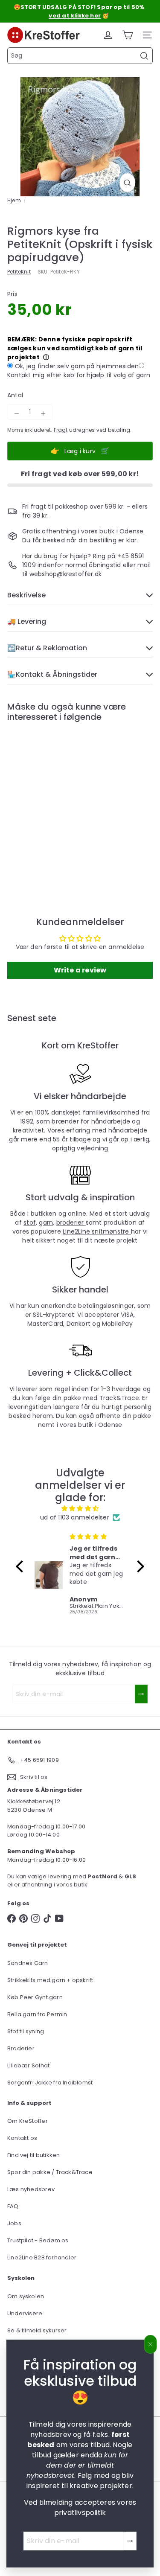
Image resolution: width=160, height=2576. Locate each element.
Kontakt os (22, 2138)
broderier (71, 1223)
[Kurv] (128, 35)
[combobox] (80, 56)
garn (46, 1223)
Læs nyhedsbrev (31, 2189)
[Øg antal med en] (43, 413)
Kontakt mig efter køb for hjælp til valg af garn (79, 375)
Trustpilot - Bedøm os (38, 2240)
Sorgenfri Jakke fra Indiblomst (50, 2083)
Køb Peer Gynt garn (35, 1997)
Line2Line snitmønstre (97, 1231)
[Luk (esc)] (151, 2344)
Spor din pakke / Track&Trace (50, 2172)
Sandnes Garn (28, 1963)
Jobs (14, 2223)
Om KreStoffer (28, 2121)
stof (30, 1223)
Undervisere (25, 2313)
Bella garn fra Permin (37, 2014)
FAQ (13, 2206)
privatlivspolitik (80, 2513)
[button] (22, 1566)
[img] (80, 1508)
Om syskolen (26, 2296)
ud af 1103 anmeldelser (75, 1517)
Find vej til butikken (33, 2155)
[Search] (144, 56)
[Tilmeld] (130, 2541)
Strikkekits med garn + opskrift (50, 1980)
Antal (15, 395)
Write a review (80, 970)
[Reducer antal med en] (17, 413)
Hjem (14, 200)
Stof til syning (26, 2031)
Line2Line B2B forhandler (42, 2257)
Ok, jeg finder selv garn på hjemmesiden (77, 366)
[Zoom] (127, 183)
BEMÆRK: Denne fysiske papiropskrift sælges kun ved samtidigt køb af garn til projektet (75, 348)
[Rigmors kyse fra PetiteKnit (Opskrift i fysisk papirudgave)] (61, 802)
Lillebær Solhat (28, 2065)
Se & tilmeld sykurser (37, 2330)
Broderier (21, 2048)
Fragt (61, 430)
